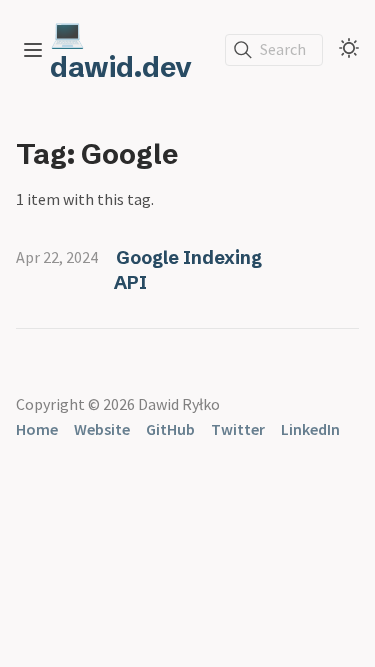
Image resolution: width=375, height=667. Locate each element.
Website (102, 429)
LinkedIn (310, 429)
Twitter (238, 429)
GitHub (170, 429)
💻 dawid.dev (121, 50)
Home (37, 429)
